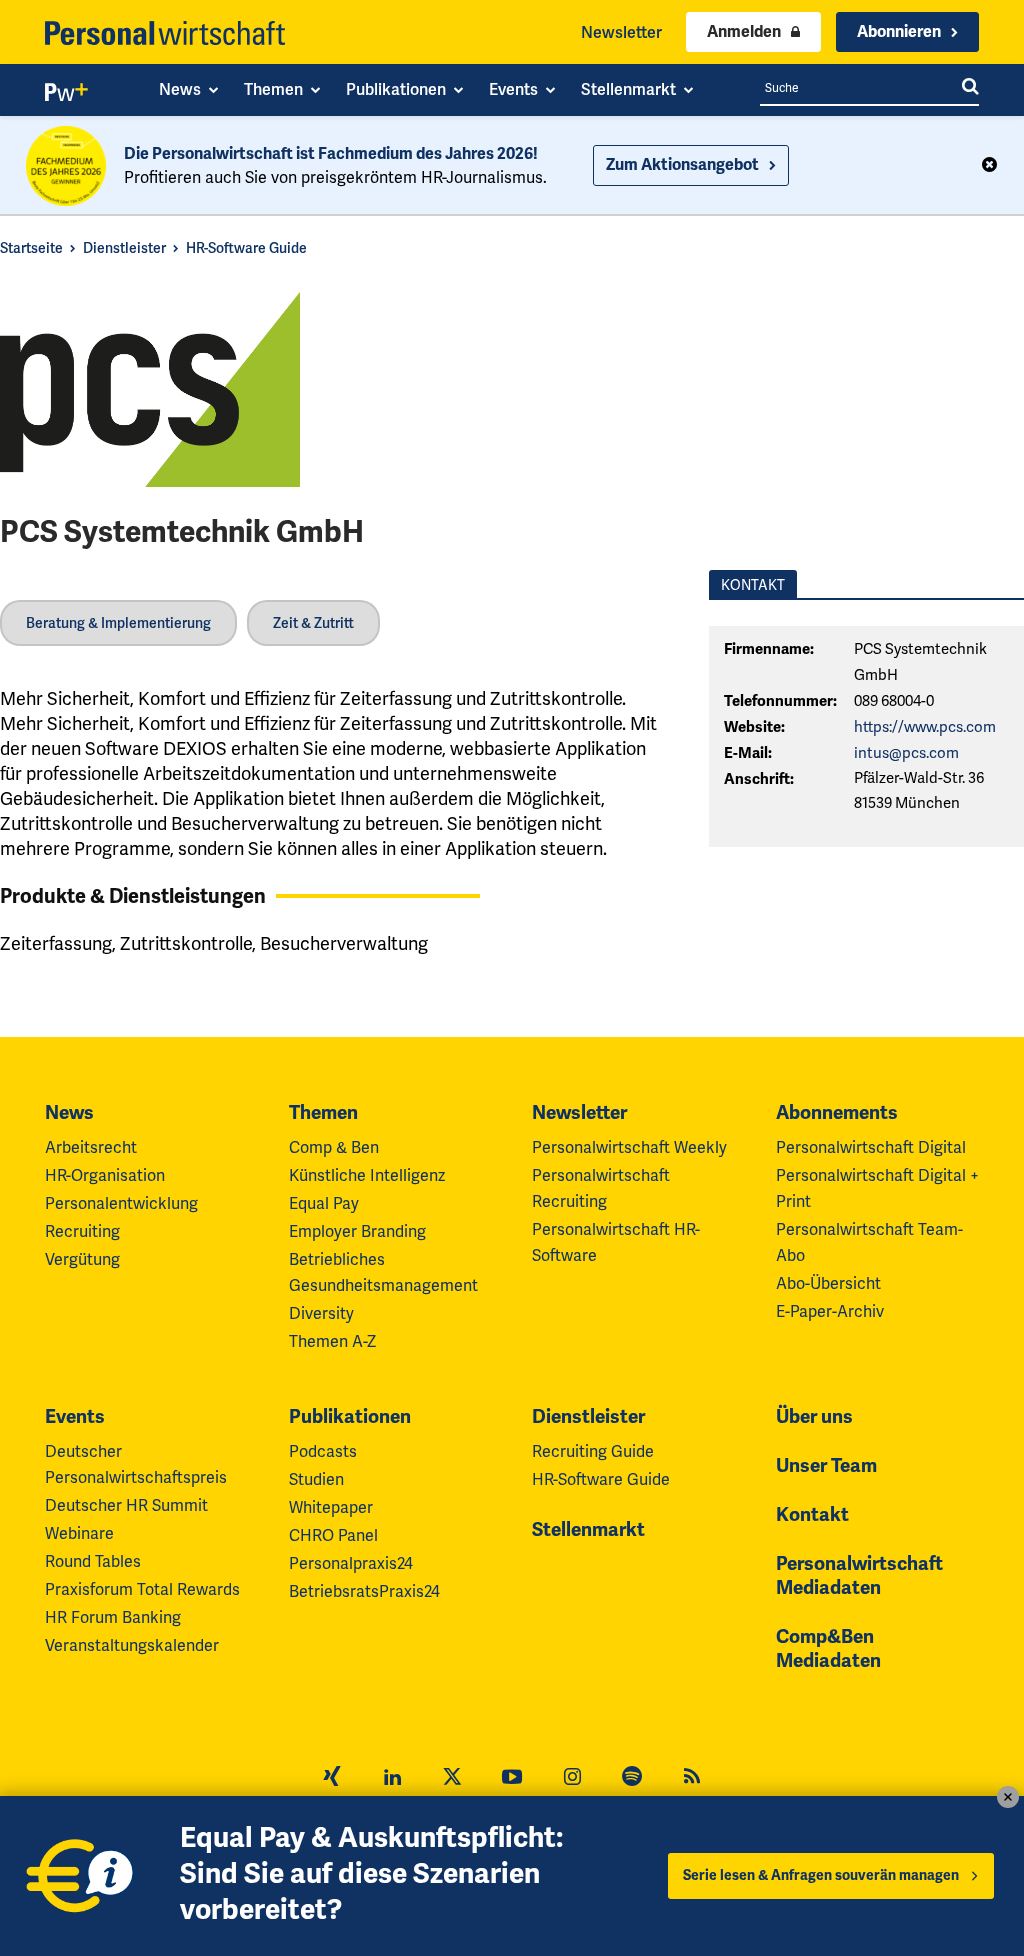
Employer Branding (357, 1231)
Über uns (814, 1417)
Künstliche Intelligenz (367, 1175)
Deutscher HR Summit (126, 1505)
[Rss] (692, 1779)
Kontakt (812, 1515)
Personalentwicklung (121, 1203)
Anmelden (744, 32)
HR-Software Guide (246, 248)
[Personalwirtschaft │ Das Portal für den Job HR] (165, 33)
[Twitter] (452, 1779)
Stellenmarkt (588, 1530)
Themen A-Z (332, 1341)
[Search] (970, 88)
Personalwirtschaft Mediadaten (859, 1576)
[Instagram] (572, 1779)
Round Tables (93, 1561)
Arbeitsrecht (91, 1147)
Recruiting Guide (593, 1451)
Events (75, 1417)
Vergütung (82, 1259)
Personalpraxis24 (351, 1563)
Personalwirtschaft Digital (871, 1147)
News (69, 1113)
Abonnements (837, 1113)
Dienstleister (124, 248)
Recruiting (82, 1231)
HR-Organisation (105, 1175)
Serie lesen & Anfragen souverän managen (821, 1875)
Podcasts (323, 1451)
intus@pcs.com (906, 753)
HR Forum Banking (113, 1617)
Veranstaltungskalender (132, 1645)
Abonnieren (899, 32)
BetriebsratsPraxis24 (364, 1591)
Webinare (79, 1533)
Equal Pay (324, 1203)
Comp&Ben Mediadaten (828, 1649)
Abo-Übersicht (828, 1283)
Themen (323, 1113)
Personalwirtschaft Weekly (629, 1147)
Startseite (31, 248)
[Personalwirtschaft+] (67, 96)
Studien (316, 1479)
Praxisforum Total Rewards (142, 1589)
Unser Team (826, 1466)
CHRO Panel (333, 1535)
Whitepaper (331, 1507)
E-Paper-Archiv (830, 1311)
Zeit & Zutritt (313, 623)
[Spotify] (632, 1779)
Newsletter (621, 32)
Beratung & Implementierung (118, 623)
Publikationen (350, 1417)
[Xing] (332, 1779)
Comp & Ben (334, 1147)
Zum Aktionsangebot (682, 165)
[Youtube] (512, 1779)
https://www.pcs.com (925, 727)
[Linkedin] (392, 1779)
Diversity (321, 1313)
